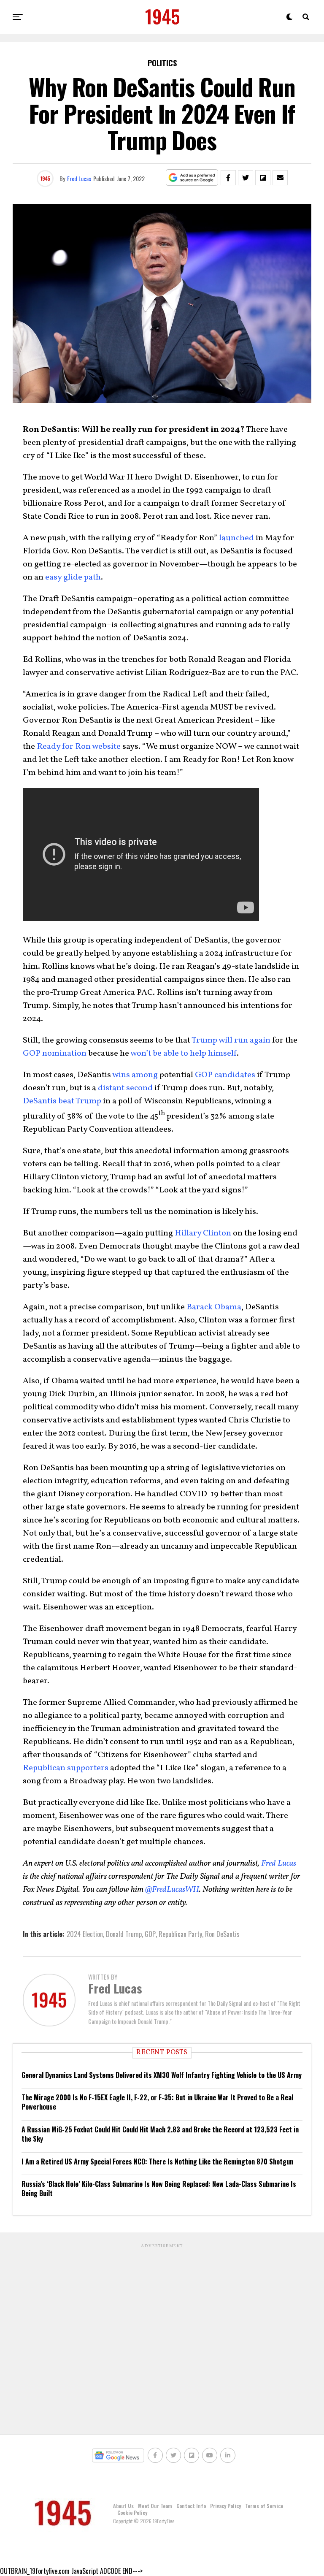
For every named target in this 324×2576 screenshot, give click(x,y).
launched (236, 538)
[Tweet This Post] (246, 178)
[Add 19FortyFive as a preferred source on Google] (192, 178)
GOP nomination (55, 1054)
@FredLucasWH (172, 1890)
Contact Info (191, 2506)
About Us (123, 2506)
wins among (135, 1075)
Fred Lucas (79, 178)
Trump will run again (231, 1040)
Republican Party (180, 1934)
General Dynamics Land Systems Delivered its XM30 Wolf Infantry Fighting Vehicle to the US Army (162, 2075)
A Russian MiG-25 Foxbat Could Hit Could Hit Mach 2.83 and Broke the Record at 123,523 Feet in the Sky (160, 2134)
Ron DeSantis (222, 1934)
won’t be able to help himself (184, 1054)
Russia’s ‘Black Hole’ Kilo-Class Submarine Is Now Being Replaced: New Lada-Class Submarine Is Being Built (159, 2189)
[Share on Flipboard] (263, 178)
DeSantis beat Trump (62, 1101)
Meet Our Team (155, 2506)
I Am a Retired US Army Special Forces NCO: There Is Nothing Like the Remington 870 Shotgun (157, 2162)
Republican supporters (66, 1768)
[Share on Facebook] (228, 178)
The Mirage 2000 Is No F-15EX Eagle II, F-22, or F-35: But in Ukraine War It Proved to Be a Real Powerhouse (157, 2102)
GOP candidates (225, 1075)
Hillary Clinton (203, 1233)
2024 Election (85, 1934)
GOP (150, 1934)
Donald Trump (124, 1934)
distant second (125, 1088)
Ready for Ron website (79, 747)
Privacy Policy (225, 2506)
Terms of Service (264, 2506)
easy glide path (73, 577)
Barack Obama (214, 1307)
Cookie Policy (132, 2512)
